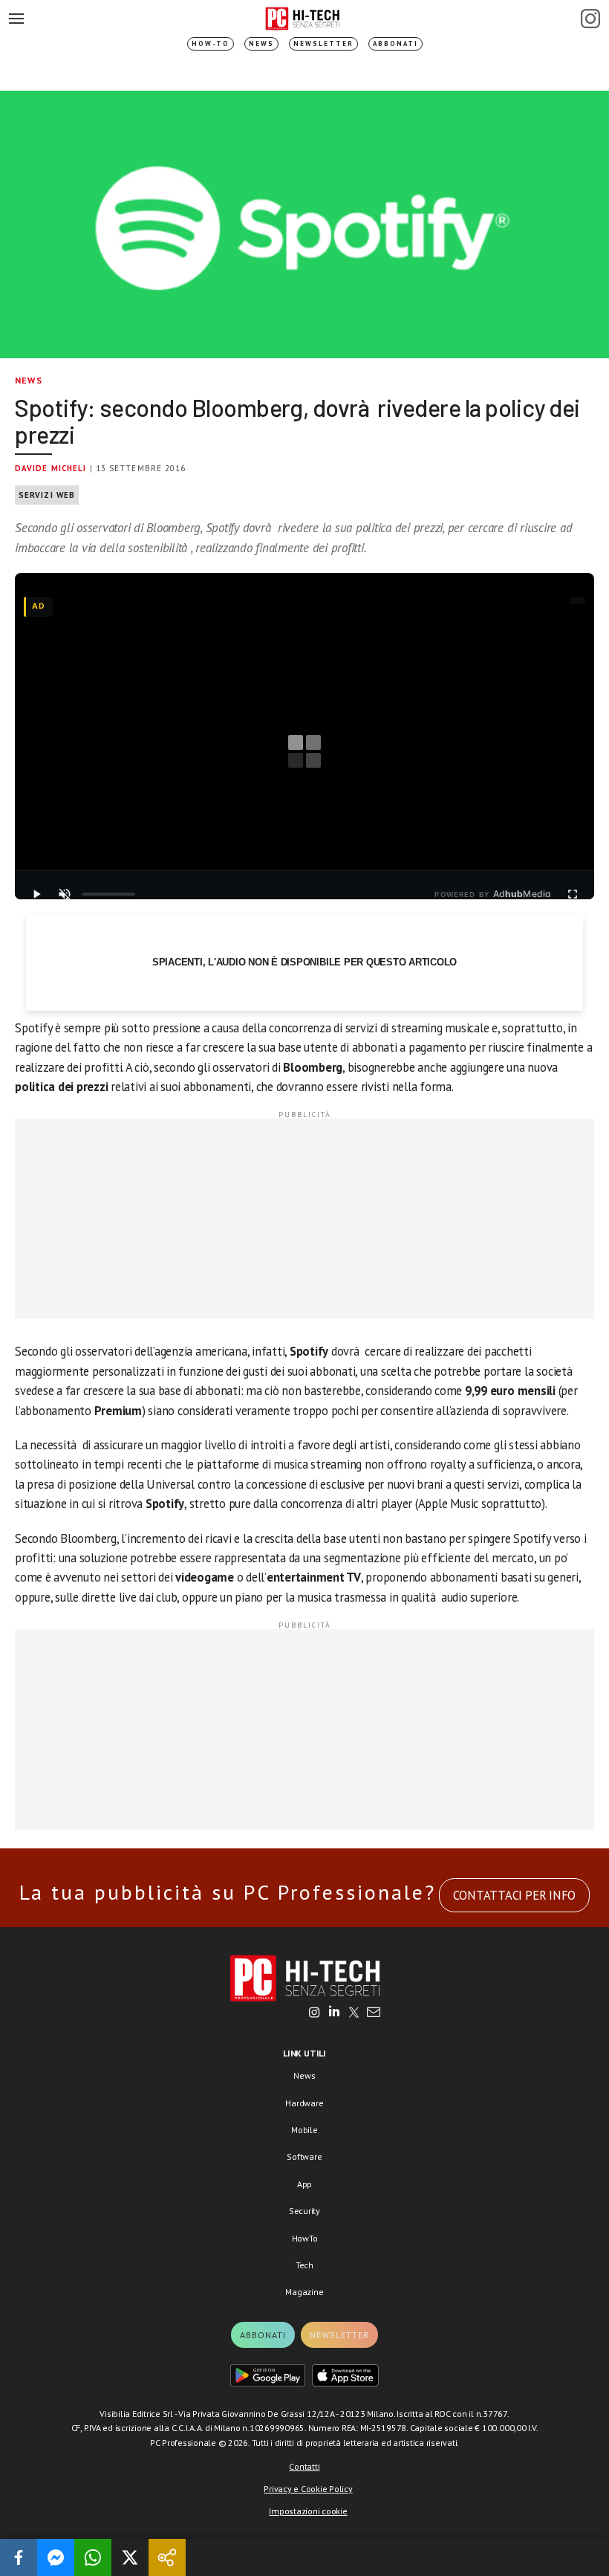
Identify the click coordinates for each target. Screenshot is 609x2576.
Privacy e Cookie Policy (308, 2489)
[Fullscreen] (573, 894)
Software (304, 2156)
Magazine (304, 2292)
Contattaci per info (514, 1895)
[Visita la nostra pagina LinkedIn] (334, 2013)
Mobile (304, 2130)
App (304, 2184)
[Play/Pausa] (36, 894)
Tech (304, 2265)
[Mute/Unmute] (65, 894)
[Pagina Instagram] (590, 19)
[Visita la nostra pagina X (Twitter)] (354, 2013)
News (261, 43)
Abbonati (395, 43)
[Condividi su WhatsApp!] (93, 2557)
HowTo (305, 2238)
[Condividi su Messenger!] (56, 2557)
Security (304, 2211)
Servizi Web (47, 495)
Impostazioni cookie (308, 2511)
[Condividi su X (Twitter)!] (130, 2557)
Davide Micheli (51, 468)
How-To (211, 43)
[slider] (108, 894)
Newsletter (323, 43)
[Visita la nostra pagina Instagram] (315, 2013)
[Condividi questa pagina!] (167, 2557)
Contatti (304, 2466)
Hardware (304, 2103)
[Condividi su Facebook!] (19, 2557)
